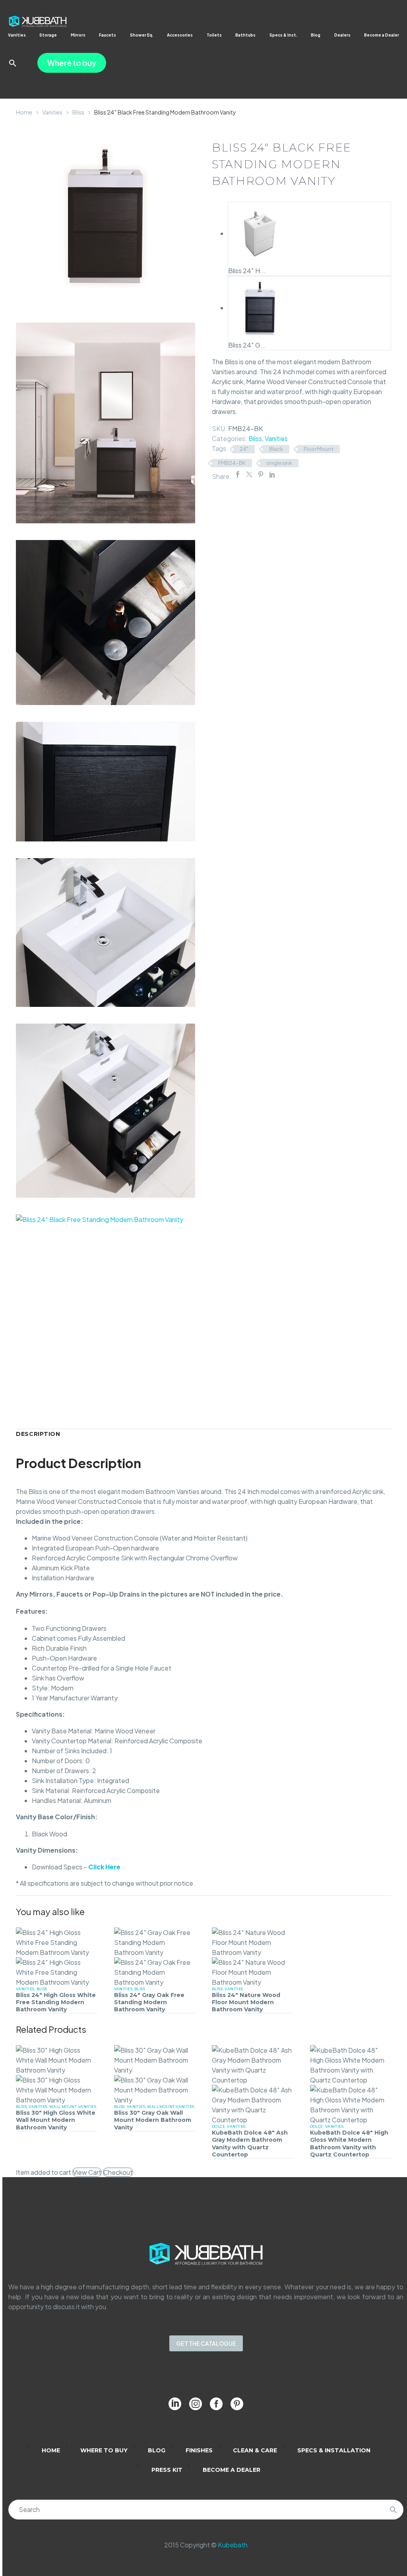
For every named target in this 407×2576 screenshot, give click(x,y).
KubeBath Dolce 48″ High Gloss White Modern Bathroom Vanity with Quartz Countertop (349, 2144)
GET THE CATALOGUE (206, 2343)
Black (276, 449)
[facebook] (216, 2404)
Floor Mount (319, 449)
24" (244, 449)
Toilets (214, 35)
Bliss (78, 112)
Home (24, 112)
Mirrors (78, 35)
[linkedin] (175, 2404)
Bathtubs (245, 35)
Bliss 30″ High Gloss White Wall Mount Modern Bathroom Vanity (56, 2120)
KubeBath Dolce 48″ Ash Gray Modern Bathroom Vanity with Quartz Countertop (250, 2144)
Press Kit (167, 2470)
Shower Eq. (142, 35)
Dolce (218, 2126)
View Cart (87, 2172)
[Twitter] (249, 474)
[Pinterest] (261, 474)
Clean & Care (255, 2450)
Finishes (199, 2450)
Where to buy (72, 63)
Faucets (108, 35)
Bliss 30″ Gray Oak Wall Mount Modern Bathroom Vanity (153, 2120)
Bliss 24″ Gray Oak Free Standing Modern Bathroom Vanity (149, 2002)
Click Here (104, 1867)
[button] (13, 63)
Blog (316, 35)
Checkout (118, 2172)
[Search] (393, 2510)
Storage (48, 35)
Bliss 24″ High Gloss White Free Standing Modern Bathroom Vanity (56, 2002)
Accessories (180, 35)
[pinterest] (237, 2404)
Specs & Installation (334, 2450)
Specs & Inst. (283, 35)
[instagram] (196, 2404)
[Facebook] (238, 474)
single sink (279, 463)
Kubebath (233, 2545)
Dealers (342, 35)
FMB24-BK (232, 463)
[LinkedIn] (272, 474)
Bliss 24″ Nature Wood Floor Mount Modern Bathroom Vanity (246, 2002)
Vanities (17, 35)
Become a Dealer (382, 35)
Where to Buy (104, 2450)
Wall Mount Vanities (73, 2107)
